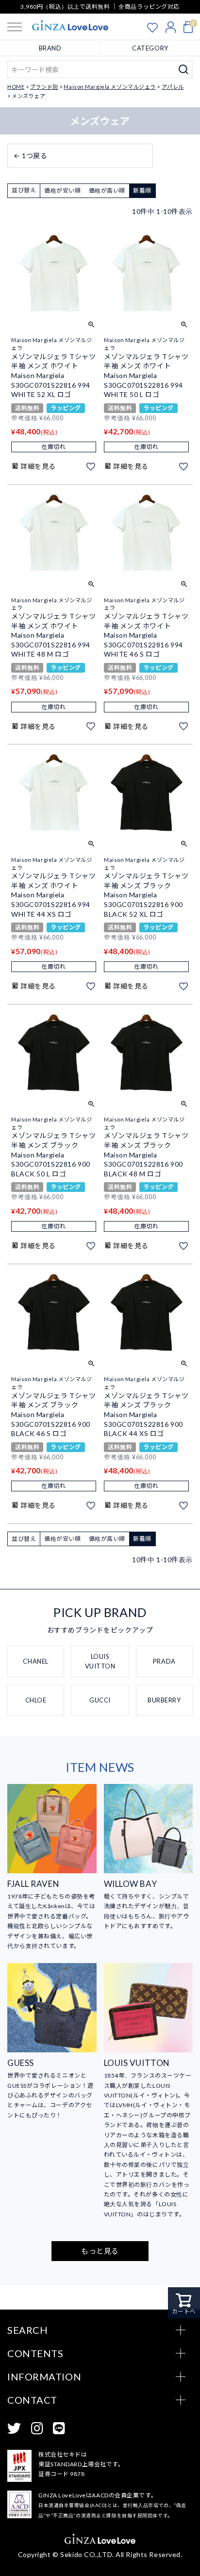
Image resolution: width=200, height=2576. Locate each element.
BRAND (50, 48)
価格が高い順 (107, 190)
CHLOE (36, 1700)
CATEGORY (150, 48)
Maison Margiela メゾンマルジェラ (109, 87)
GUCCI (100, 1700)
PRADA (164, 1661)
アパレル (173, 87)
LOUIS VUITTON (100, 1661)
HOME (16, 87)
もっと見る (100, 2251)
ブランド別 (44, 87)
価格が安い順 (62, 190)
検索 (184, 69)
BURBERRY (164, 1700)
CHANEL (35, 1661)
